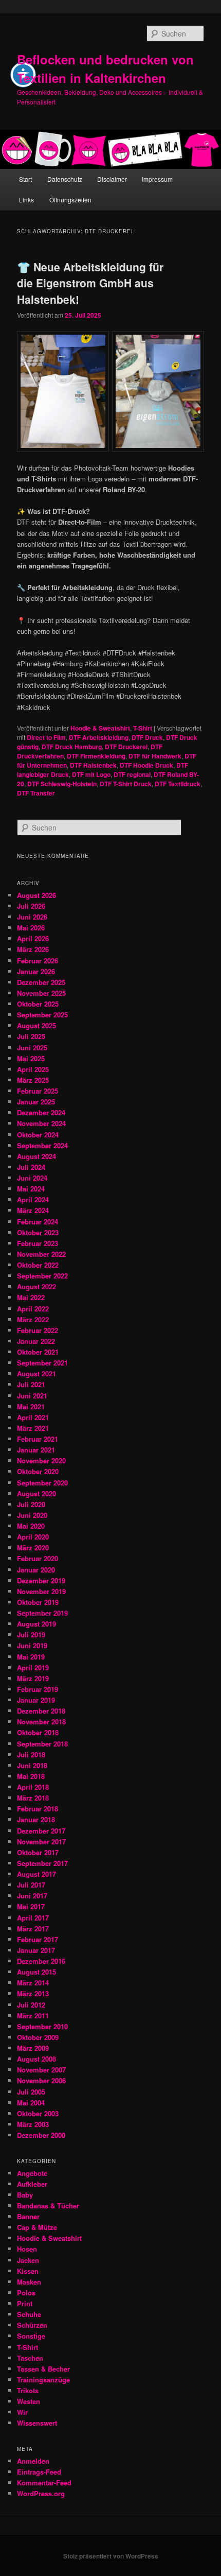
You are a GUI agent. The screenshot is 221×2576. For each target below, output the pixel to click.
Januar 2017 (36, 1950)
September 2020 (42, 1483)
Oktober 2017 (38, 1852)
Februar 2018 (38, 1809)
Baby (25, 2195)
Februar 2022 (38, 1330)
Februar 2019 (38, 1689)
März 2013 (33, 1993)
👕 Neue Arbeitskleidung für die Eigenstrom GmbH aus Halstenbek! (90, 283)
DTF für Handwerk (155, 756)
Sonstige (31, 2336)
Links (26, 200)
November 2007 (41, 2070)
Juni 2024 (32, 1178)
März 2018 (33, 1798)
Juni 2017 (32, 1896)
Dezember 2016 (41, 1961)
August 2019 (36, 1624)
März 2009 (33, 2048)
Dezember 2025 (41, 982)
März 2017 (33, 1929)
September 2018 (42, 1744)
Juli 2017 (31, 1885)
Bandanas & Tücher (48, 2206)
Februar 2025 (38, 1091)
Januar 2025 (36, 1102)
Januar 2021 (36, 1450)
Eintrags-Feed (39, 2472)
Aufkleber (32, 2184)
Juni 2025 (32, 1048)
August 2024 (36, 1156)
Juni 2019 (32, 1645)
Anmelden (33, 2461)
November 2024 (41, 1123)
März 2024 (33, 1210)
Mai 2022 (31, 1297)
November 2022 (41, 1254)
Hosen (27, 2249)
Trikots (28, 2390)
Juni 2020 (32, 1515)
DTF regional (132, 774)
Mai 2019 (31, 1657)
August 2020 (36, 1493)
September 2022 (42, 1276)
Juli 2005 (31, 2092)
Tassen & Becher (43, 2369)
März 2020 (33, 1548)
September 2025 (42, 1015)
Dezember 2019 (41, 1580)
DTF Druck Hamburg (72, 747)
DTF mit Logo (91, 774)
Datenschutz (65, 179)
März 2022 (33, 1319)
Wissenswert (37, 2423)
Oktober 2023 (38, 1232)
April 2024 (33, 1199)
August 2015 (36, 1972)
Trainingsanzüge (43, 2380)
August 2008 (36, 2059)
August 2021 (36, 1373)
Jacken (28, 2260)
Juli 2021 (31, 1384)
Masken (29, 2282)
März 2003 (33, 2124)
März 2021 (33, 1428)
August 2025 (36, 1025)
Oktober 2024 (38, 1135)
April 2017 (33, 1918)
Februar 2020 (38, 1558)
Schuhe (29, 2314)
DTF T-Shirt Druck (126, 784)
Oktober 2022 (38, 1265)
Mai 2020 (31, 1526)
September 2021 (42, 1363)
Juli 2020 (31, 1504)
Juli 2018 (31, 1754)
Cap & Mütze (37, 2227)
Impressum (157, 179)
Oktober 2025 (38, 1004)
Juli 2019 (31, 1635)
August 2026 (36, 895)
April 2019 (33, 1667)
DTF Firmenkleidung (96, 756)
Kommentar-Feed (44, 2483)
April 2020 (33, 1537)
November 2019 (41, 1591)
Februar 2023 (38, 1243)
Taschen (30, 2358)
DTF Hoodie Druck (146, 765)
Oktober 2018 (38, 1732)
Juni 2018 (32, 1765)
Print (25, 2303)
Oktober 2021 (38, 1352)
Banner (28, 2216)
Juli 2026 (31, 906)
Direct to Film (46, 737)
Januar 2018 (36, 1819)
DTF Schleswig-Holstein (62, 784)
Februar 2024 (38, 1222)
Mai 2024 (31, 1189)
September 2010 (42, 2026)
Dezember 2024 (41, 1112)
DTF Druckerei (126, 747)
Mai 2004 (31, 2103)
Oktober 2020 (38, 1471)
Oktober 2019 (38, 1602)
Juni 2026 (32, 917)
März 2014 (33, 1983)
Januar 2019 (36, 1700)
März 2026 (33, 949)
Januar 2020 (36, 1570)
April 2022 (33, 1309)
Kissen (28, 2271)
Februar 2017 (38, 1939)
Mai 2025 (31, 1058)
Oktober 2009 (38, 2037)
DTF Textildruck (178, 784)
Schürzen (32, 2325)
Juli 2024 (31, 1167)
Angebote (32, 2173)
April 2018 (33, 1787)
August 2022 (36, 1286)
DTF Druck (147, 737)
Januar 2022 (36, 1341)
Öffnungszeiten (70, 200)
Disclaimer (112, 179)
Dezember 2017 (41, 1831)
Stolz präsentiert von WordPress (111, 2556)
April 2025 (33, 1069)
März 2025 (33, 1080)
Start (25, 179)
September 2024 (42, 1145)
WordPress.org (41, 2493)
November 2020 (41, 1460)
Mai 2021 (31, 1406)
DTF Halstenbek (93, 765)
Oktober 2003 (38, 2113)
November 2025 (41, 993)
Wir (22, 2412)
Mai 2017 (31, 1906)
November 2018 (41, 1722)
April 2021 (33, 1417)
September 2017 (42, 1863)
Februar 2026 (38, 961)
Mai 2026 (31, 928)
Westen (29, 2401)
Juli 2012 (31, 2005)
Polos (26, 2293)
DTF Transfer (36, 793)
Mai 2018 (31, 1776)
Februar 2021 (38, 1439)
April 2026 (33, 938)
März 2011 (33, 2016)
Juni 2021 (32, 1396)
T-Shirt (143, 728)
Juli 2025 (31, 1036)
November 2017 (41, 1842)
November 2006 (41, 2080)
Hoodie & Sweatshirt (100, 728)
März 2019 (33, 1678)
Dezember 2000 (41, 2135)
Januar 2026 (36, 971)
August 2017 (36, 1874)
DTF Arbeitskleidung (99, 737)
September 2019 (42, 1613)
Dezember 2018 (41, 1711)
